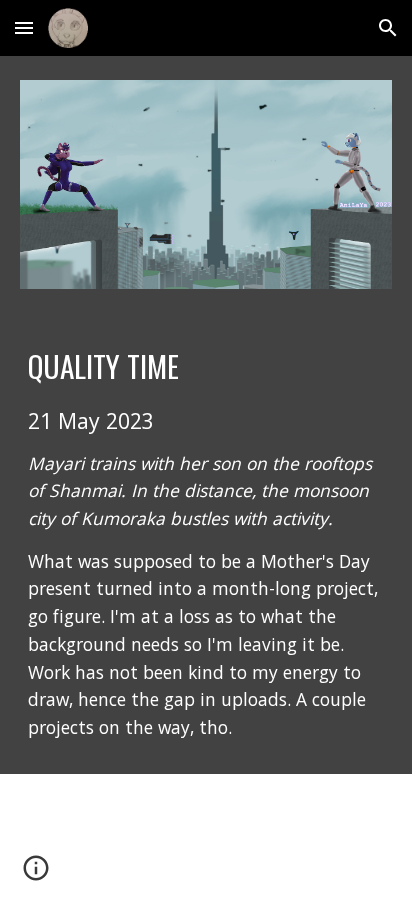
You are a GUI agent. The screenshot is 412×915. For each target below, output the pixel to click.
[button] (24, 27)
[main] (206, 543)
